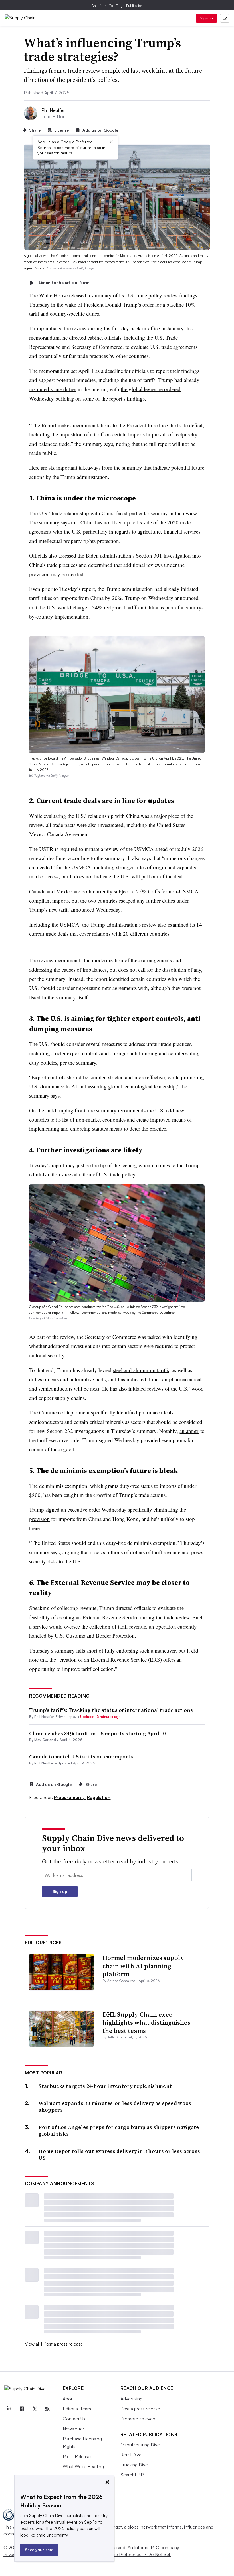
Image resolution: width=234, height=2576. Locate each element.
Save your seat (39, 2550)
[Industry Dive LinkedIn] (9, 2409)
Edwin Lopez (66, 1717)
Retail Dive (131, 2455)
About (69, 2399)
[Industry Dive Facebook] (22, 2409)
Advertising (131, 2399)
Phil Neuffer (53, 110)
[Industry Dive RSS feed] (48, 2409)
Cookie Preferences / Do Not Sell (137, 2554)
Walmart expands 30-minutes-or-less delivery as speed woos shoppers (115, 2107)
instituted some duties (53, 389)
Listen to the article (64, 283)
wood (198, 1389)
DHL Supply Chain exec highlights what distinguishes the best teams (146, 2023)
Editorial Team (77, 2409)
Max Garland (45, 1740)
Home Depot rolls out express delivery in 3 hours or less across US (119, 2155)
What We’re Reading (83, 2466)
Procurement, (70, 1797)
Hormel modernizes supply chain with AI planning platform (143, 1966)
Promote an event (139, 2419)
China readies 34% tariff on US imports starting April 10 (97, 1733)
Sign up (207, 18)
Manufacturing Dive (140, 2445)
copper (46, 1398)
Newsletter (73, 2429)
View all (32, 2344)
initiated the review (66, 328)
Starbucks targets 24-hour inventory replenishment (105, 2086)
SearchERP (132, 2475)
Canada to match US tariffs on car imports (81, 1757)
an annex (189, 1431)
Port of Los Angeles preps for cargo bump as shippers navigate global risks (119, 2131)
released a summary (90, 295)
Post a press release (63, 2344)
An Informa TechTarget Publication (117, 6)
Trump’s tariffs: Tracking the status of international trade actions (111, 1710)
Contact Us (74, 2419)
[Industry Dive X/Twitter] (35, 2409)
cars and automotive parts (78, 1379)
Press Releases (78, 2456)
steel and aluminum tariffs (141, 1370)
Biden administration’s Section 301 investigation (138, 555)
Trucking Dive (134, 2465)
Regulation (99, 1797)
